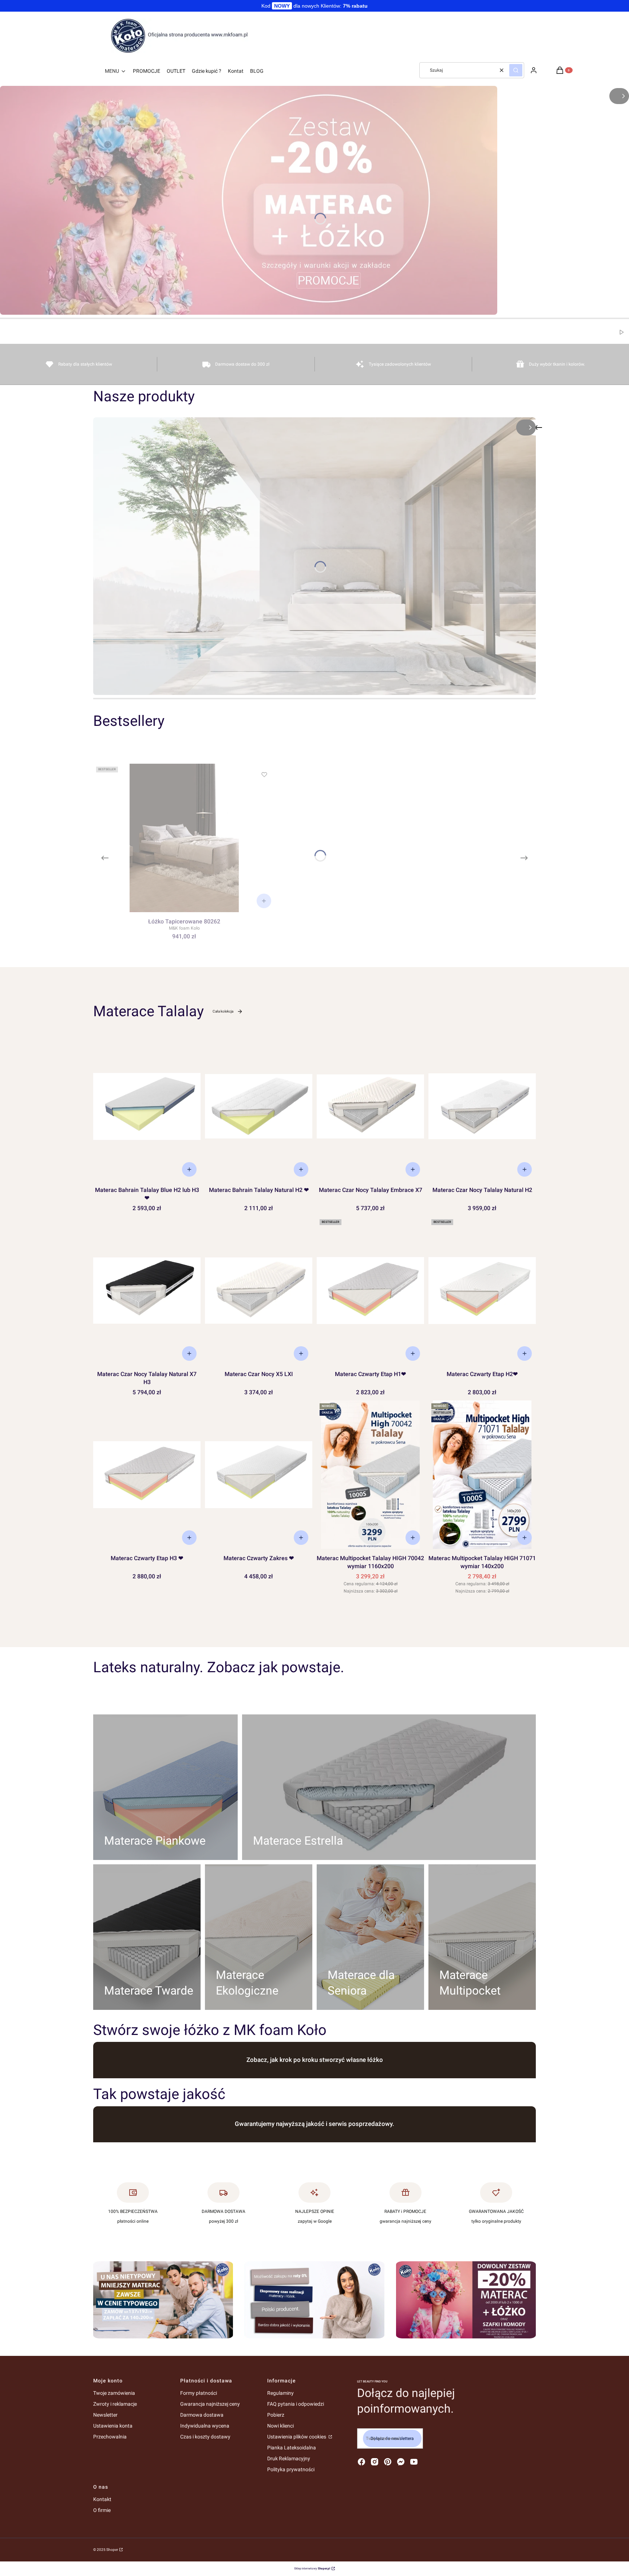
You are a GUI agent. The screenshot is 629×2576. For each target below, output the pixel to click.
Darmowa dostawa (202, 2415)
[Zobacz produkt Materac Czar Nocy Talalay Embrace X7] (413, 1169)
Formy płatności (199, 2393)
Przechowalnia (110, 2437)
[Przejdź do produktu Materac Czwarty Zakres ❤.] (259, 1475)
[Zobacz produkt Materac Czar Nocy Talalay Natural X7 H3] (189, 1353)
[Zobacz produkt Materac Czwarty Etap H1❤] (413, 1353)
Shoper (112, 2550)
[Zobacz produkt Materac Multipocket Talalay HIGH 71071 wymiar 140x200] (525, 1538)
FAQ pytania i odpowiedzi (296, 2404)
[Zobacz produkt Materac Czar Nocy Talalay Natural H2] (525, 1169)
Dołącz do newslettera (392, 2438)
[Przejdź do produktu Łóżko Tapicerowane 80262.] (184, 838)
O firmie (102, 2510)
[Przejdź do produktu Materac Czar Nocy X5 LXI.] (259, 1291)
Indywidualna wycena (205, 2426)
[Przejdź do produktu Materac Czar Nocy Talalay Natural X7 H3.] (147, 1291)
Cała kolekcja (223, 1011)
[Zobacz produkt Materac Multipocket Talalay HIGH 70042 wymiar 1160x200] (413, 1538)
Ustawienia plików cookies (297, 2437)
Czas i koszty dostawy (205, 2437)
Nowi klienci (280, 2426)
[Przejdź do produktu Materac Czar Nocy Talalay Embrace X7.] (370, 1106)
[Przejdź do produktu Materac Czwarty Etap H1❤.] (370, 1291)
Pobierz (276, 2415)
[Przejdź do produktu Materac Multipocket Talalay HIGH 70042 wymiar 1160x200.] (370, 1475)
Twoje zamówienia (114, 2393)
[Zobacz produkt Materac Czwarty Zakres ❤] (301, 1538)
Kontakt (102, 2499)
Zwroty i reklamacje (115, 2404)
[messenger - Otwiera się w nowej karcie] (401, 2462)
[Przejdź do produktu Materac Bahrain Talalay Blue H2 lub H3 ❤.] (147, 1106)
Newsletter (105, 2415)
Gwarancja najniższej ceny (210, 2404)
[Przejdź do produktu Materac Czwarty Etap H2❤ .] (482, 1291)
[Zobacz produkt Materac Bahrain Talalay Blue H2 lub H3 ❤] (189, 1169)
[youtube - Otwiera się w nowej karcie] (414, 2462)
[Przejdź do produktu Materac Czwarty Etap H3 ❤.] (147, 1475)
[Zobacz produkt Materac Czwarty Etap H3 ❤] (189, 1538)
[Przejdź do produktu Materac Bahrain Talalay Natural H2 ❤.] (259, 1106)
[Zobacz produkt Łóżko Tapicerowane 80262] (264, 901)
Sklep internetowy (312, 2569)
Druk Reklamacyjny (289, 2458)
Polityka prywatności (291, 2469)
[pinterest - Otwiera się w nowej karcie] (388, 2462)
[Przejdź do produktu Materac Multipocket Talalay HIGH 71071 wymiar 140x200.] (482, 1475)
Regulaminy (280, 2393)
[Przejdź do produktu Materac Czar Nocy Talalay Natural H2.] (482, 1106)
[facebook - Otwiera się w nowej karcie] (361, 2462)
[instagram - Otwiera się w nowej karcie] (375, 2462)
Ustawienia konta (113, 2426)
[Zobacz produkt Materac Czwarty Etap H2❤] (525, 1353)
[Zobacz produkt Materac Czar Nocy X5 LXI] (301, 1353)
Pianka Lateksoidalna (292, 2448)
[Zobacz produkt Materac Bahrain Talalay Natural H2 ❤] (301, 1169)
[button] (516, 70)
